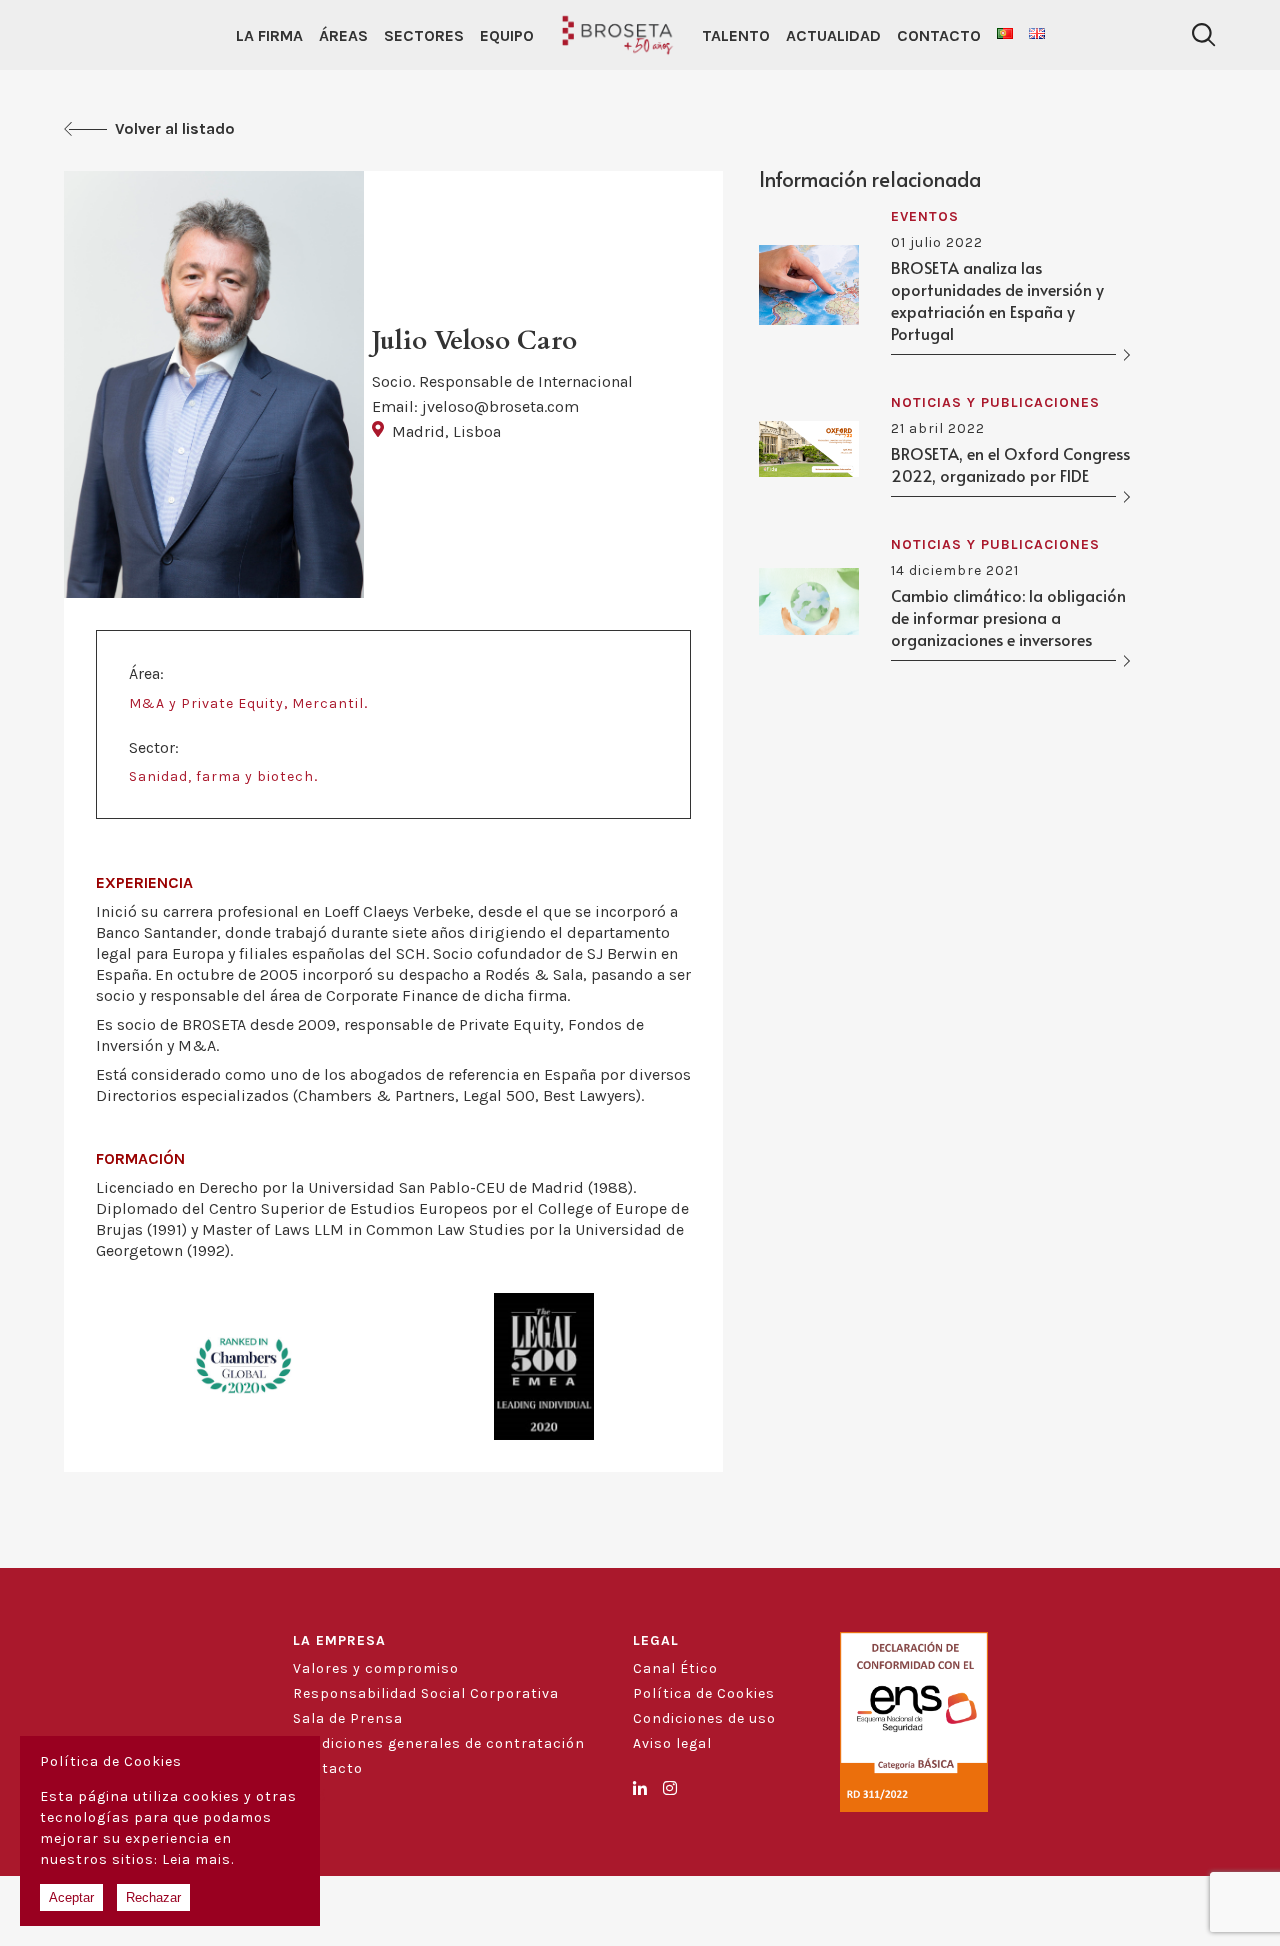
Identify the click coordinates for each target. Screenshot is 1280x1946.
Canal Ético (675, 1668)
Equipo (507, 35)
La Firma (269, 35)
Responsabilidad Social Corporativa (426, 1693)
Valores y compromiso (376, 1668)
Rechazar (153, 1897)
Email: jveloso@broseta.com (475, 406)
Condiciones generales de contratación (439, 1743)
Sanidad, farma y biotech (221, 776)
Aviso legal (672, 1743)
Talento (736, 35)
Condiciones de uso (704, 1718)
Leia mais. (198, 1859)
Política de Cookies (704, 1693)
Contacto (939, 35)
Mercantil (328, 703)
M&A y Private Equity (206, 703)
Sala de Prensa (348, 1718)
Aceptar (71, 1897)
